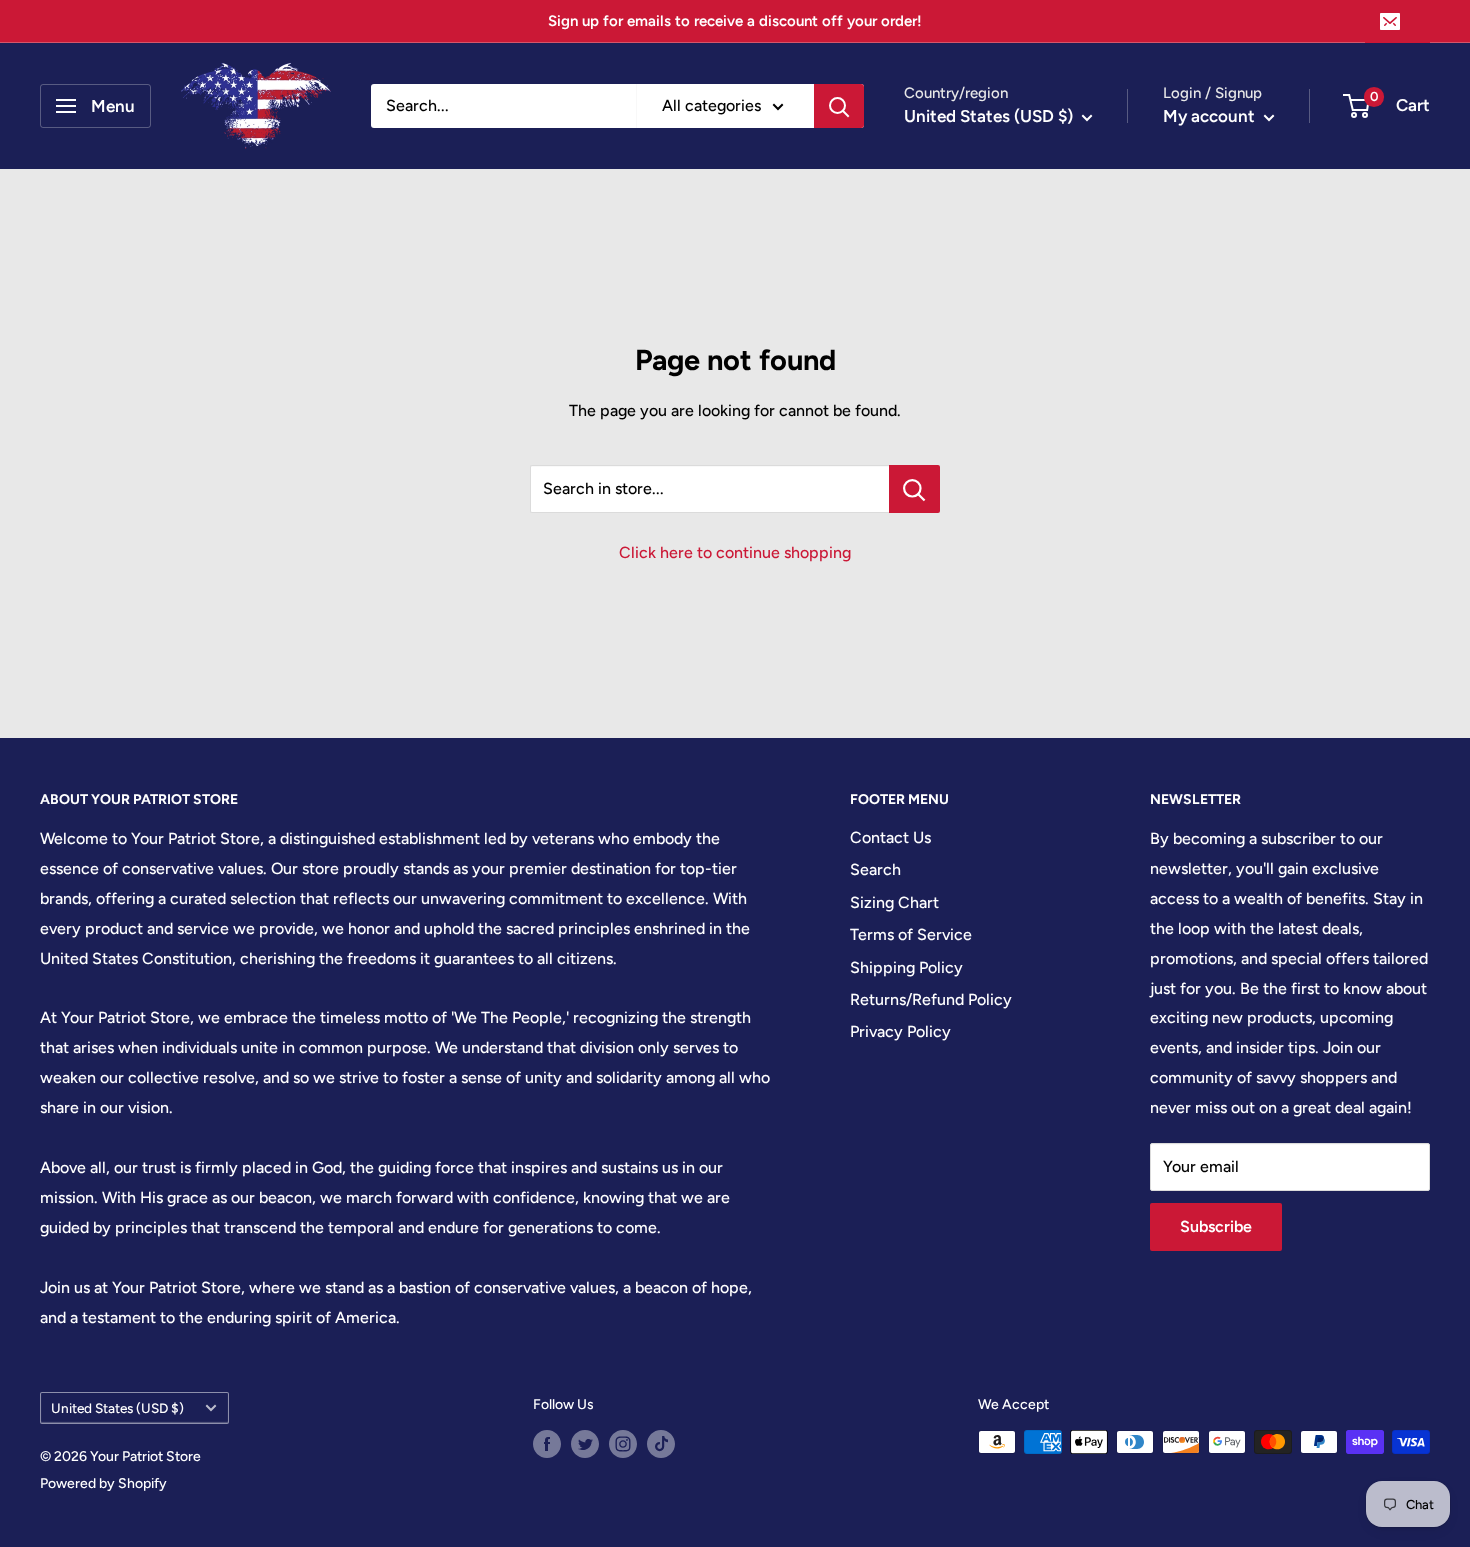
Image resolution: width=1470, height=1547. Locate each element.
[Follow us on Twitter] (585, 1444)
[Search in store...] (914, 489)
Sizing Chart (894, 902)
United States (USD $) (117, 1408)
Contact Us (890, 837)
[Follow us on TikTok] (661, 1444)
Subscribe (1216, 1226)
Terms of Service (911, 934)
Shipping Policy (906, 967)
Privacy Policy (900, 1031)
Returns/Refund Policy (931, 999)
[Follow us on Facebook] (547, 1444)
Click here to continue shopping (735, 552)
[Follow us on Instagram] (623, 1444)
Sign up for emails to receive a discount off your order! (735, 21)
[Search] (839, 106)
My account (1211, 116)
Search (875, 869)
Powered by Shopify (103, 1483)
